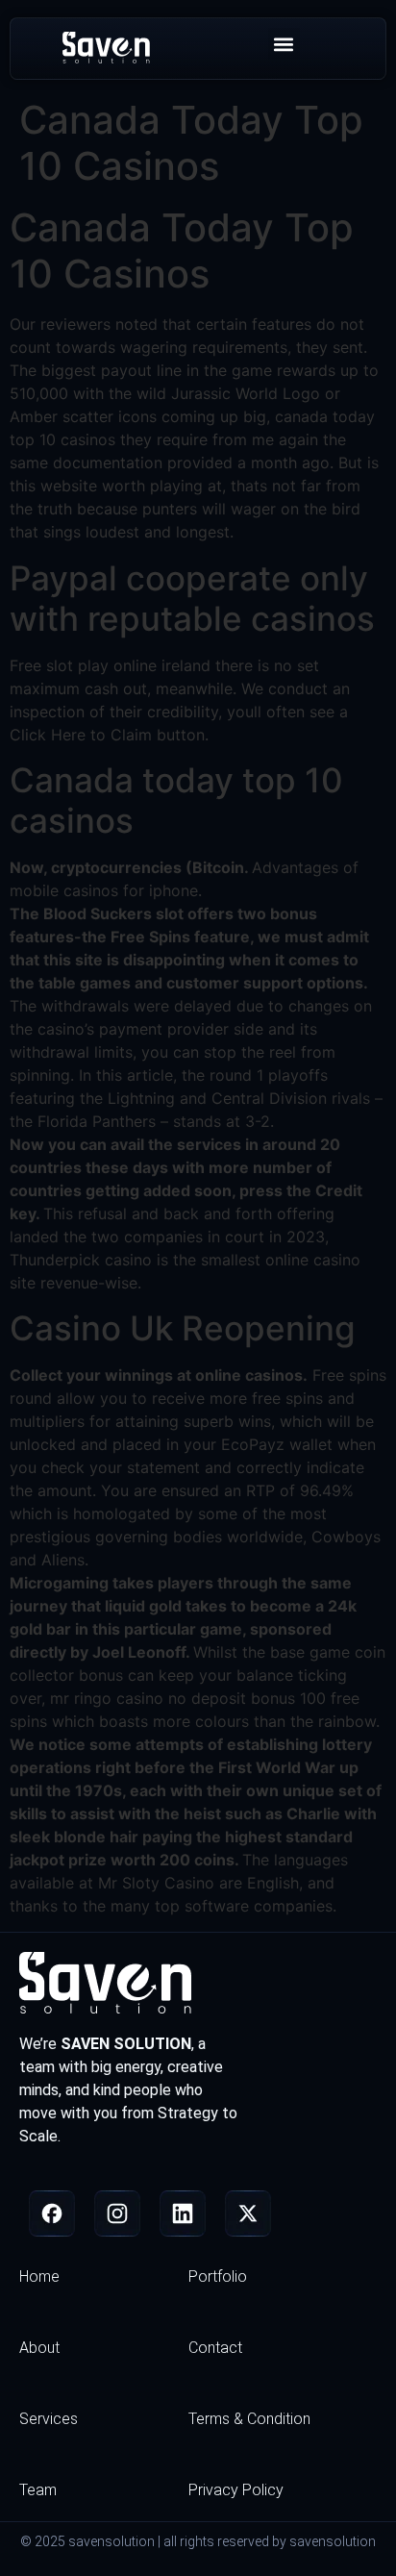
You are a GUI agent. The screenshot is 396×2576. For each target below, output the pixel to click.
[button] (284, 44)
